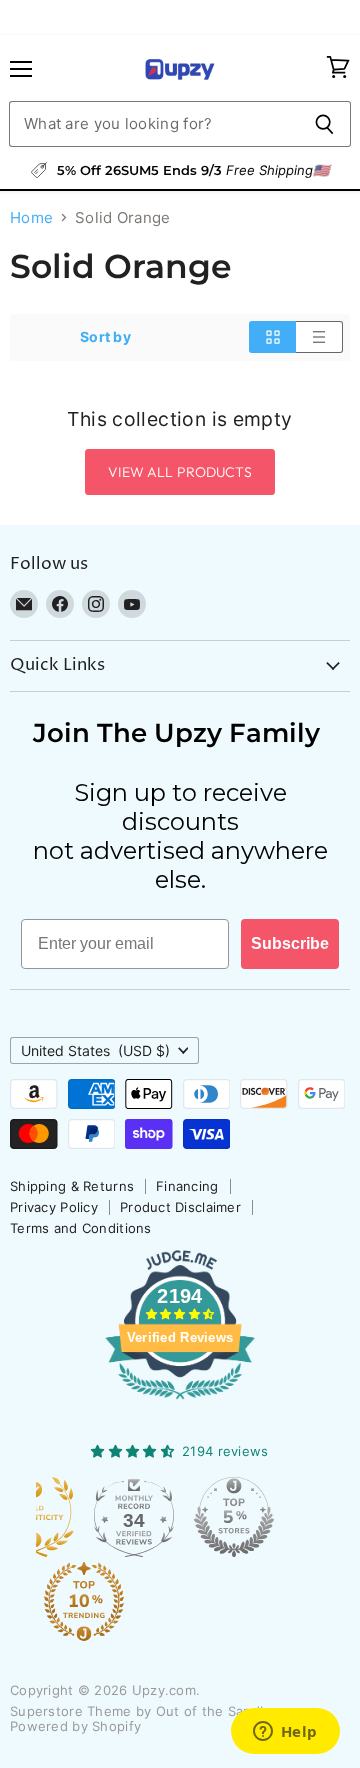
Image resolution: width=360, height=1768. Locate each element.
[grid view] (272, 337)
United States (95, 1050)
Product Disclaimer (180, 1207)
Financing (187, 1186)
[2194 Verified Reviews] (180, 1403)
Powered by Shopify (75, 1726)
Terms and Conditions (81, 1228)
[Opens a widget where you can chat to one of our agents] (285, 1733)
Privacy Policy (54, 1207)
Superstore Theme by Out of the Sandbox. (149, 1711)
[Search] (324, 124)
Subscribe (290, 943)
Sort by (105, 337)
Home (31, 217)
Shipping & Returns (72, 1186)
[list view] (319, 337)
